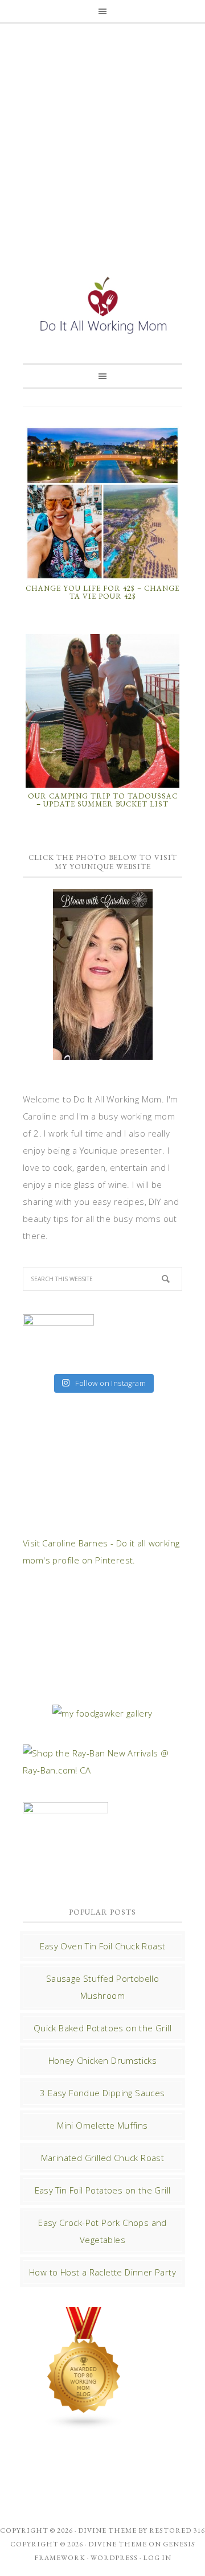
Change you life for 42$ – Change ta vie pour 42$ (102, 592)
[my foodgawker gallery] (102, 1713)
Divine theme (107, 2530)
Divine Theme (118, 2544)
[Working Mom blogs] (84, 2424)
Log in (157, 2558)
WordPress (114, 2558)
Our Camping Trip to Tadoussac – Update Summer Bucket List (103, 800)
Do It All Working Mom (102, 307)
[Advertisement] (102, 135)
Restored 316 (177, 2530)
